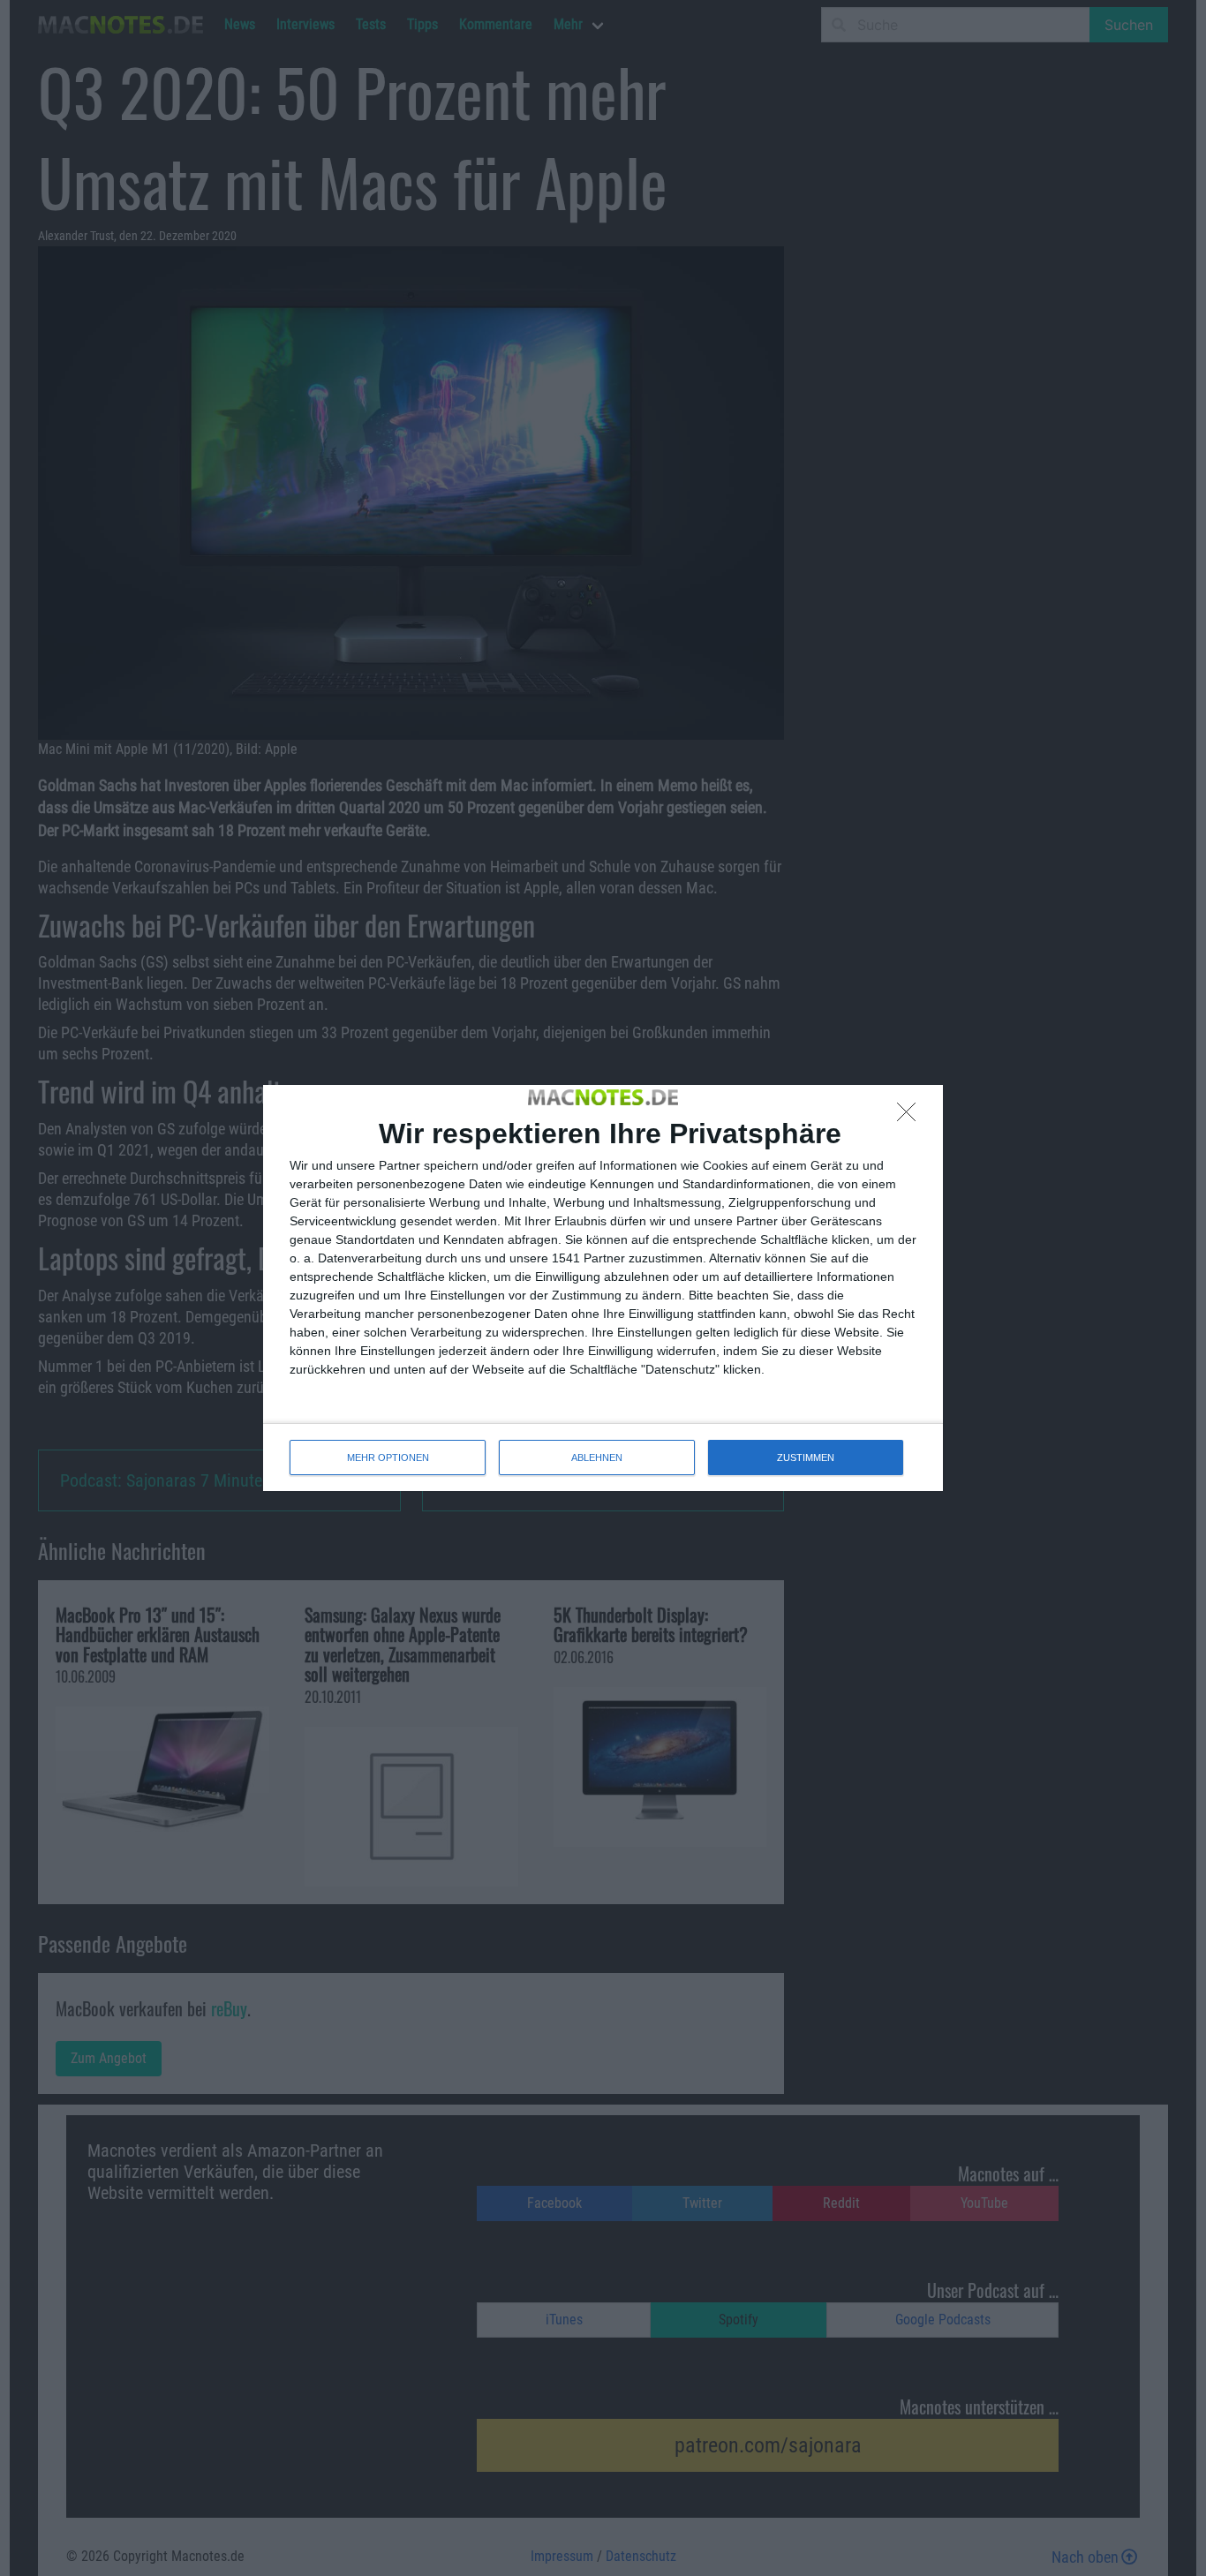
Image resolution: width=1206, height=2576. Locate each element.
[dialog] (603, 1288)
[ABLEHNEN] (911, 1117)
